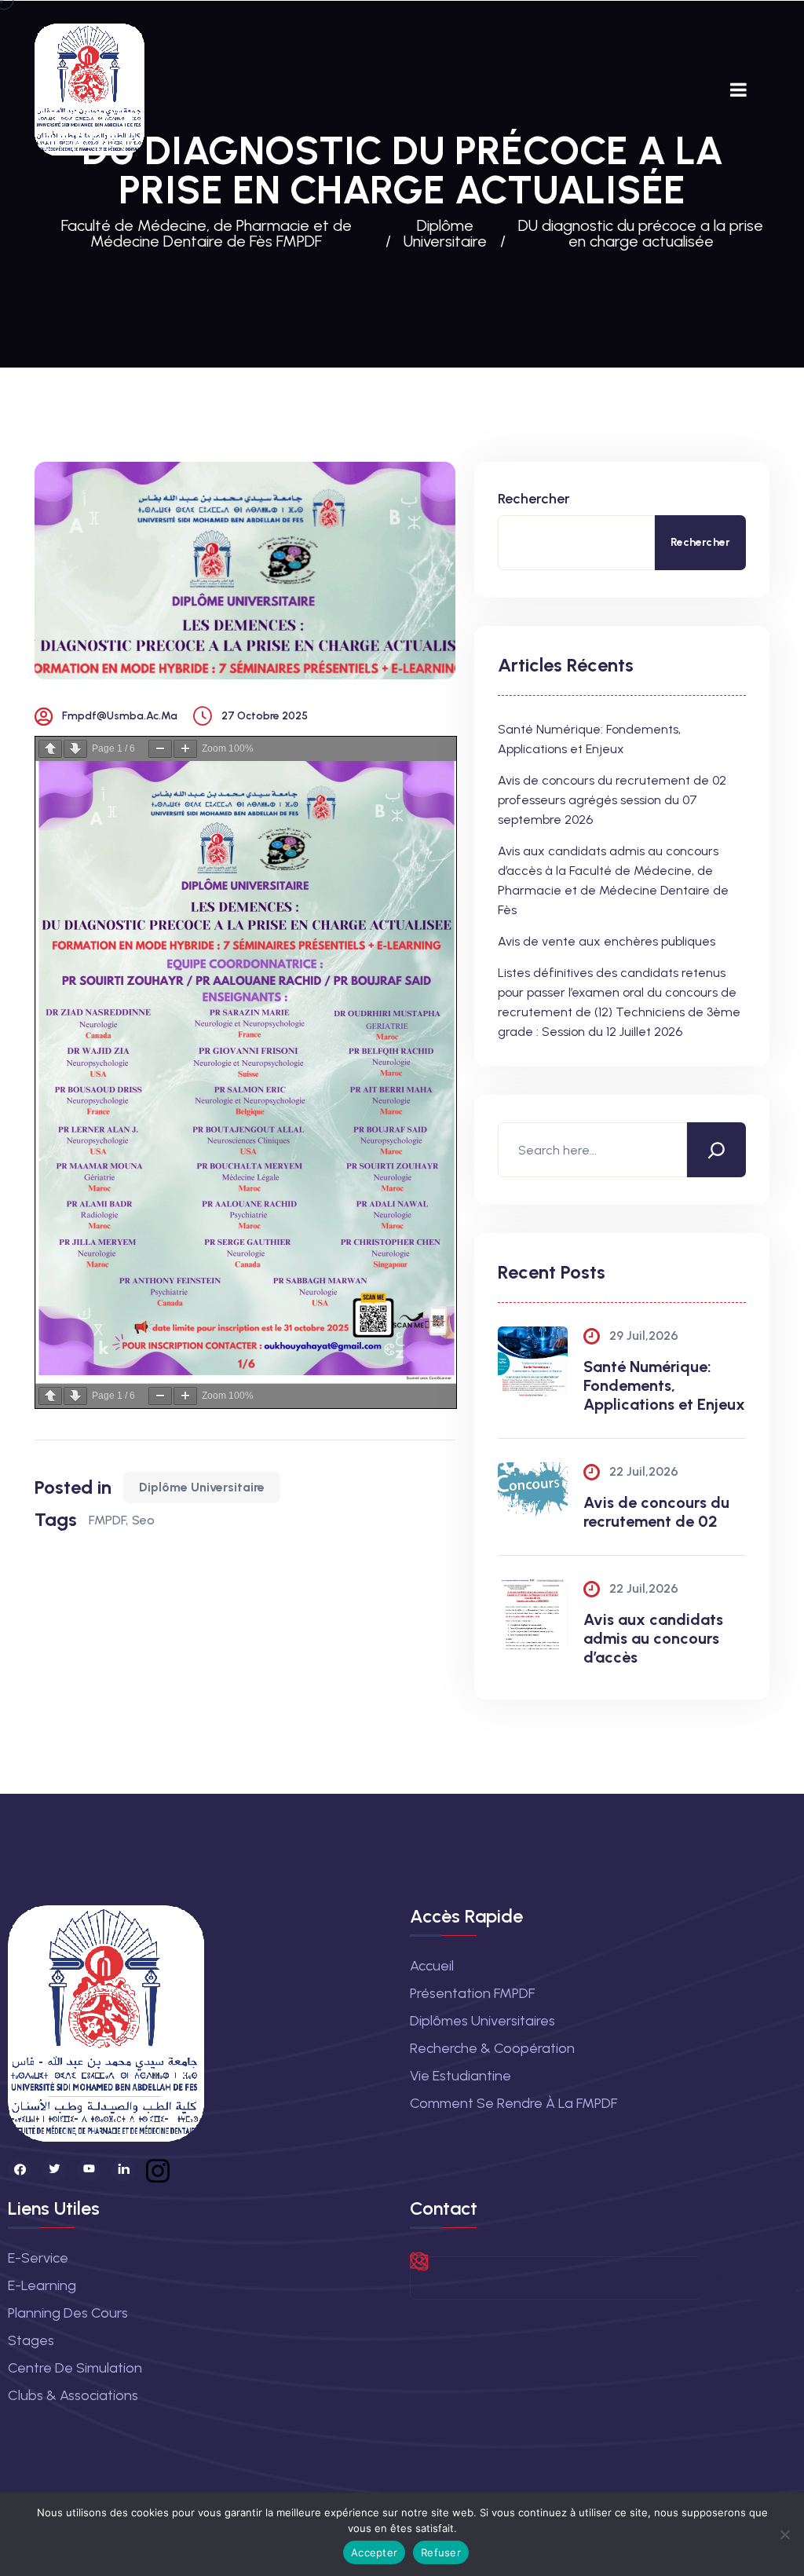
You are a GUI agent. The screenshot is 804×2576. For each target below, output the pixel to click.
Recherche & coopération (492, 2048)
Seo (143, 1520)
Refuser (441, 2552)
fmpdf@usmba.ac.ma (120, 716)
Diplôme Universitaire (202, 1487)
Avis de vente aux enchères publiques (607, 941)
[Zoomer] (185, 749)
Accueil (432, 1966)
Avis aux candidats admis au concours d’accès (653, 1638)
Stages (31, 2340)
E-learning (42, 2285)
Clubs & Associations (73, 2395)
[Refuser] (784, 2534)
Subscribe (746, 2278)
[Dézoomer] (160, 749)
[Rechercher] (716, 1150)
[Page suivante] (75, 749)
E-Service (38, 2258)
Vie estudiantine (460, 2076)
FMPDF (107, 1520)
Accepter (374, 2552)
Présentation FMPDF (472, 1993)
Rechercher (534, 499)
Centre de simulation (75, 2368)
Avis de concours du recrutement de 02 (656, 1512)
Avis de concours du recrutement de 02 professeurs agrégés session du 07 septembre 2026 (612, 800)
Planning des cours (68, 2313)
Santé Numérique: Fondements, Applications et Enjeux (664, 1385)
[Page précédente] (50, 749)
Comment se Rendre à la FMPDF (513, 2103)
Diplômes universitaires (482, 2021)
